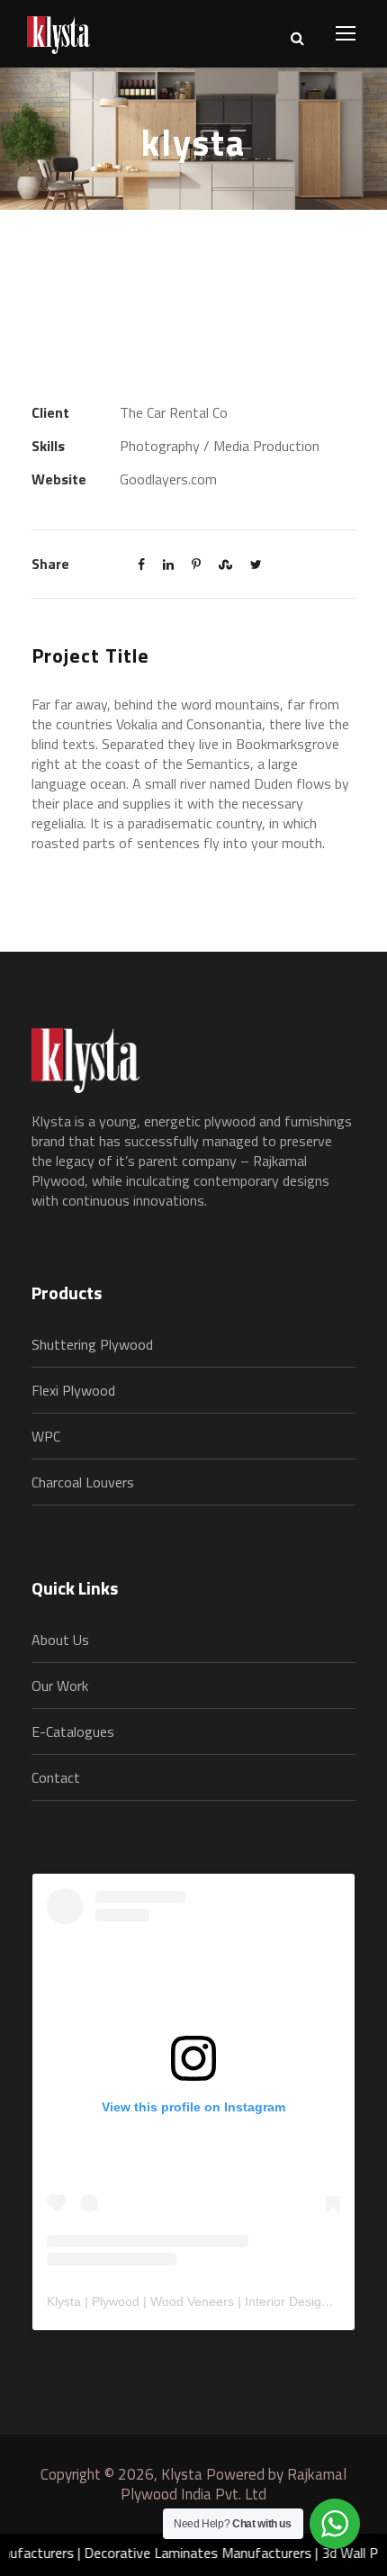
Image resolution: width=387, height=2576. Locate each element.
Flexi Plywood (73, 1390)
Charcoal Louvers (83, 1482)
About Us (60, 1640)
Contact (56, 1777)
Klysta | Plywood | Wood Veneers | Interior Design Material (212, 2301)
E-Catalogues (73, 1731)
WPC (46, 1436)
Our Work (60, 1686)
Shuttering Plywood (92, 1344)
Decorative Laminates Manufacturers (184, 2553)
